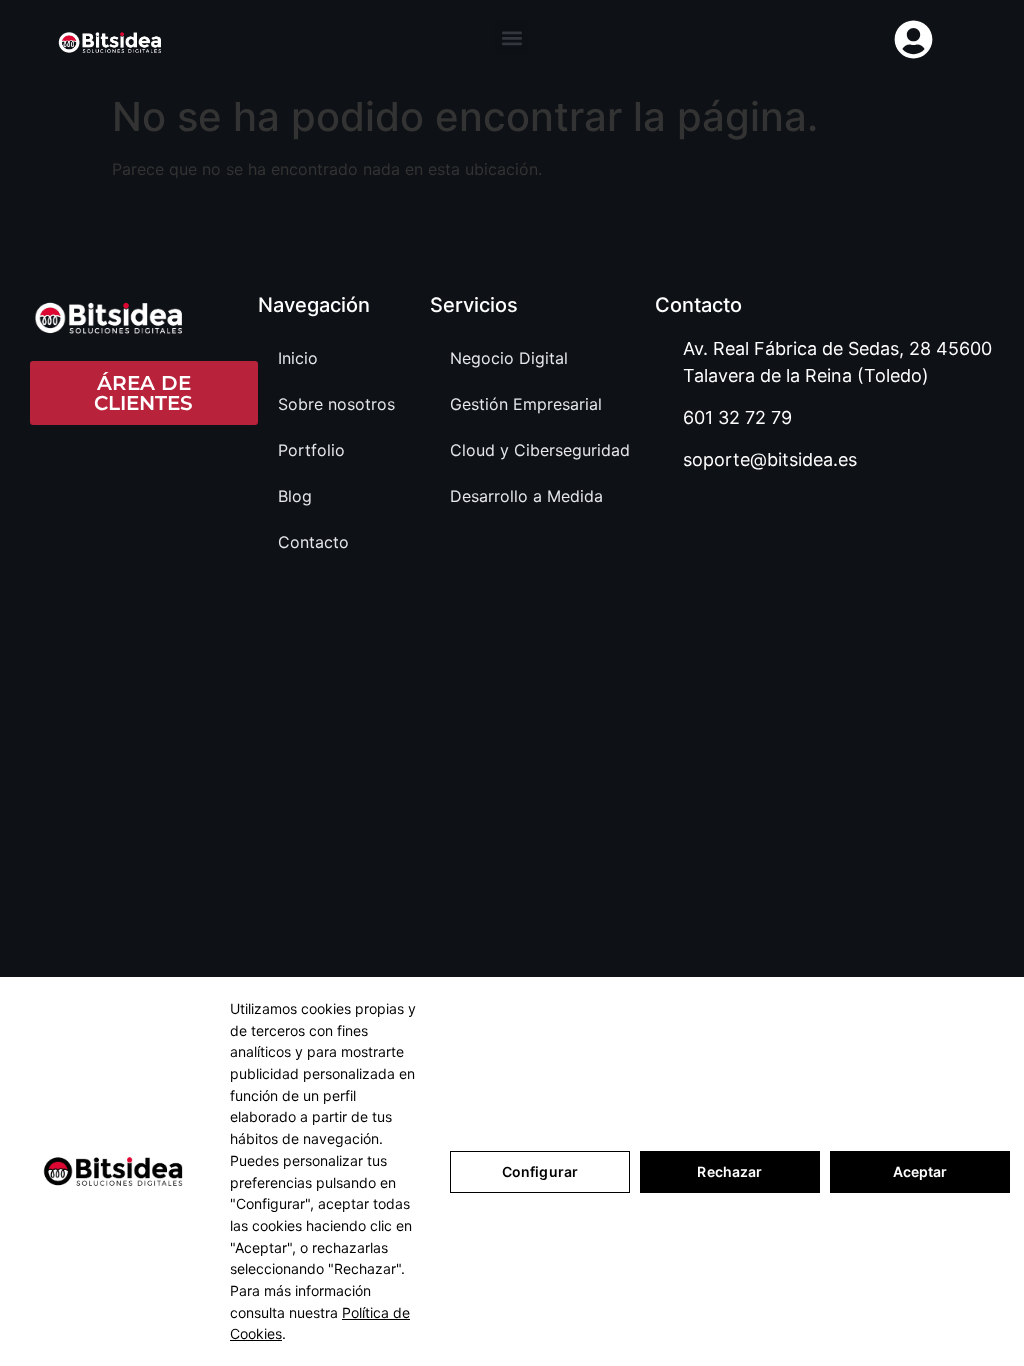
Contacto (313, 542)
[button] (511, 37)
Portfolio (311, 450)
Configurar (540, 1171)
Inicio (298, 358)
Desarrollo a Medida (526, 496)
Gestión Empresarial (526, 404)
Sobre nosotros (336, 404)
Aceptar (920, 1171)
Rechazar (729, 1171)
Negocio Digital (509, 358)
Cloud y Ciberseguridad (540, 450)
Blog (295, 496)
